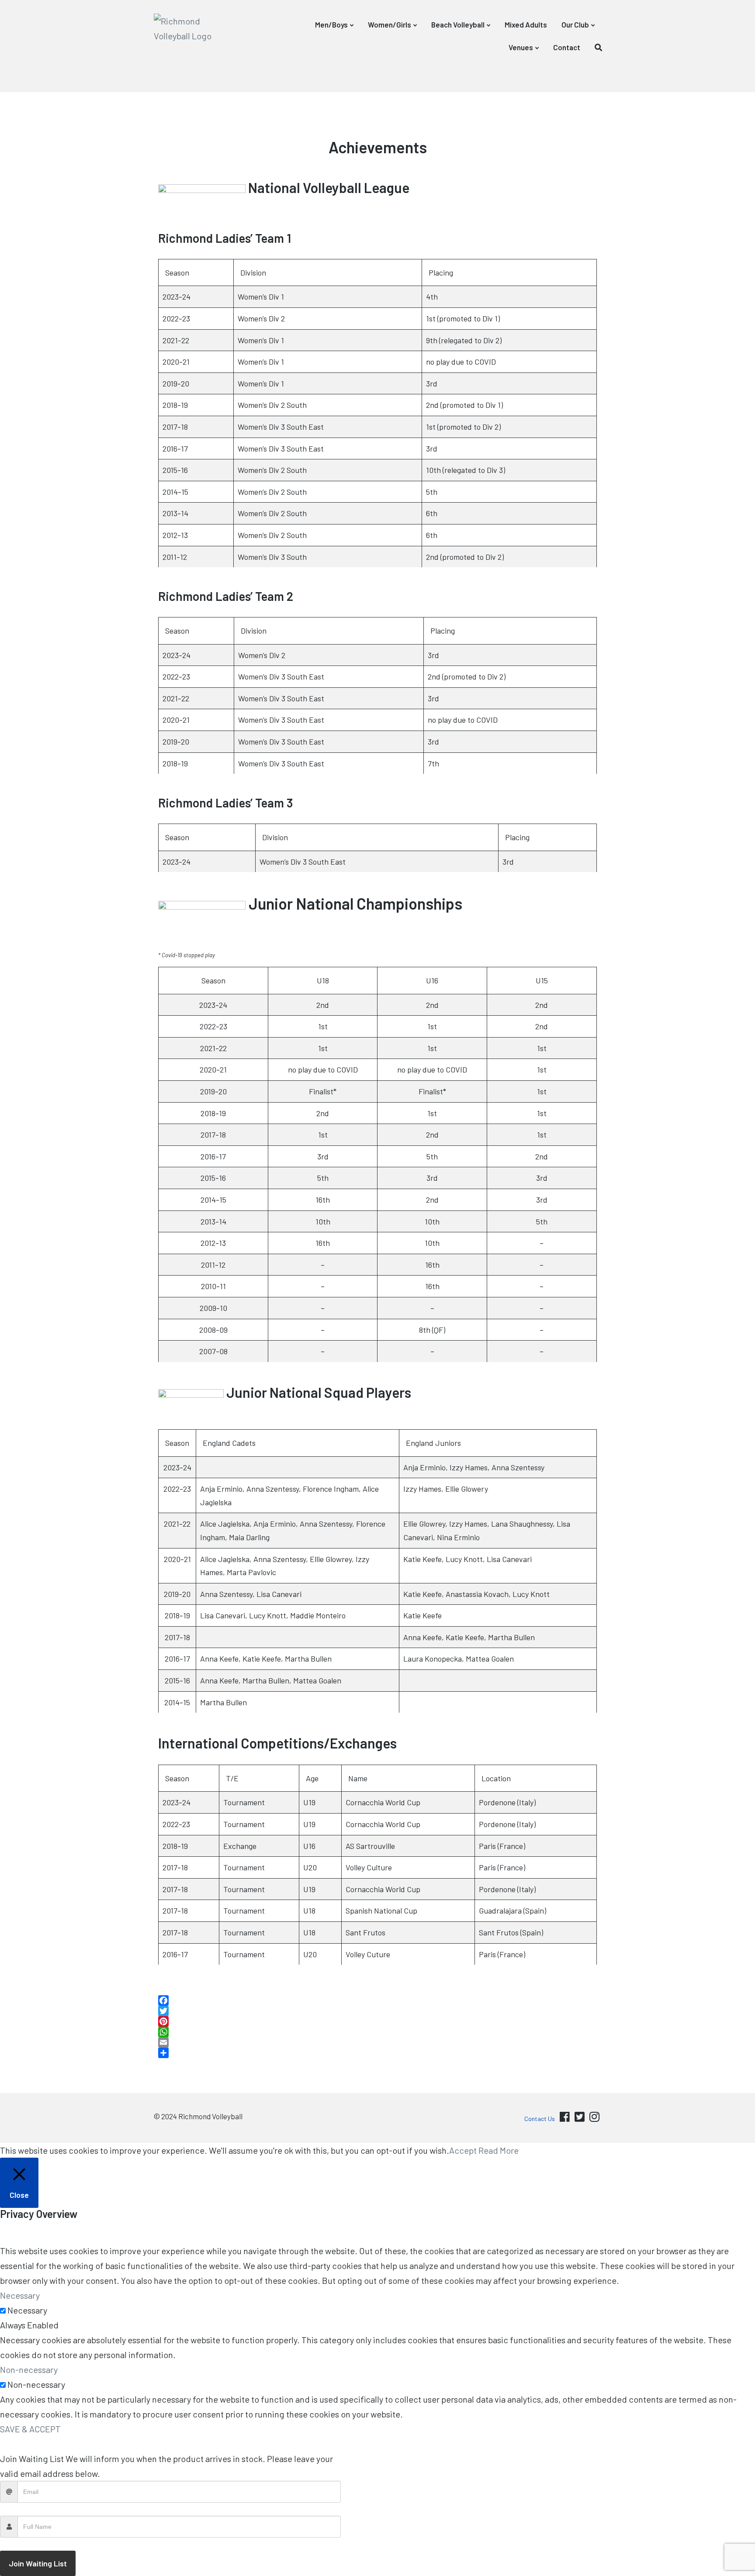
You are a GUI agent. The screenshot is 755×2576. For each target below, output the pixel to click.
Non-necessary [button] (29, 2369)
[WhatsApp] (377, 2032)
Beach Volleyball (458, 24)
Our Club (575, 24)
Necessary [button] (20, 2295)
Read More (499, 2150)
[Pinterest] (377, 2021)
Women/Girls (390, 24)
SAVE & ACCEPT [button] (30, 2429)
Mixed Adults (526, 24)
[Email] (377, 2042)
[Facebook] (377, 2000)
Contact (567, 47)
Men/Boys (331, 24)
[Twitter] (377, 2011)
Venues (521, 47)
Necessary (27, 2310)
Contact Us (540, 2119)
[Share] (377, 2053)
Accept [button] (463, 2150)
